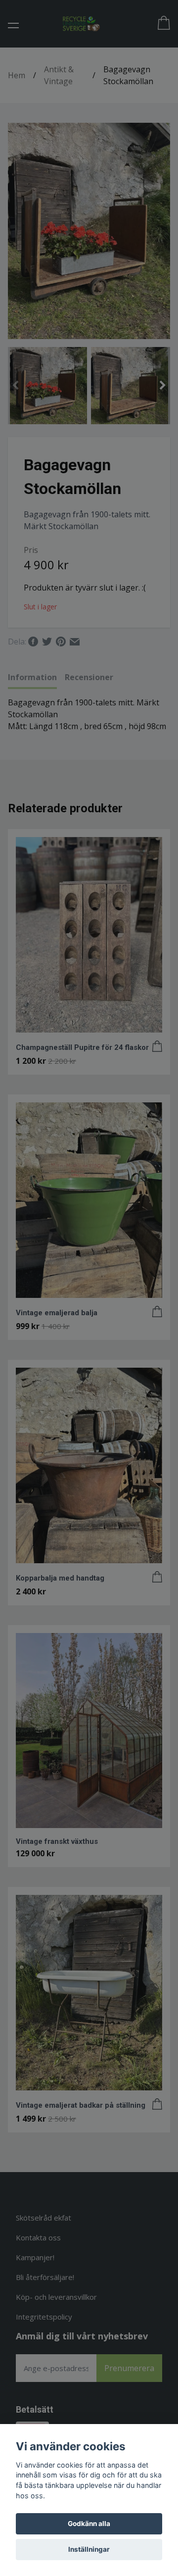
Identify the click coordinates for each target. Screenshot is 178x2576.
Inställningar (89, 2549)
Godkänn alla (89, 2524)
